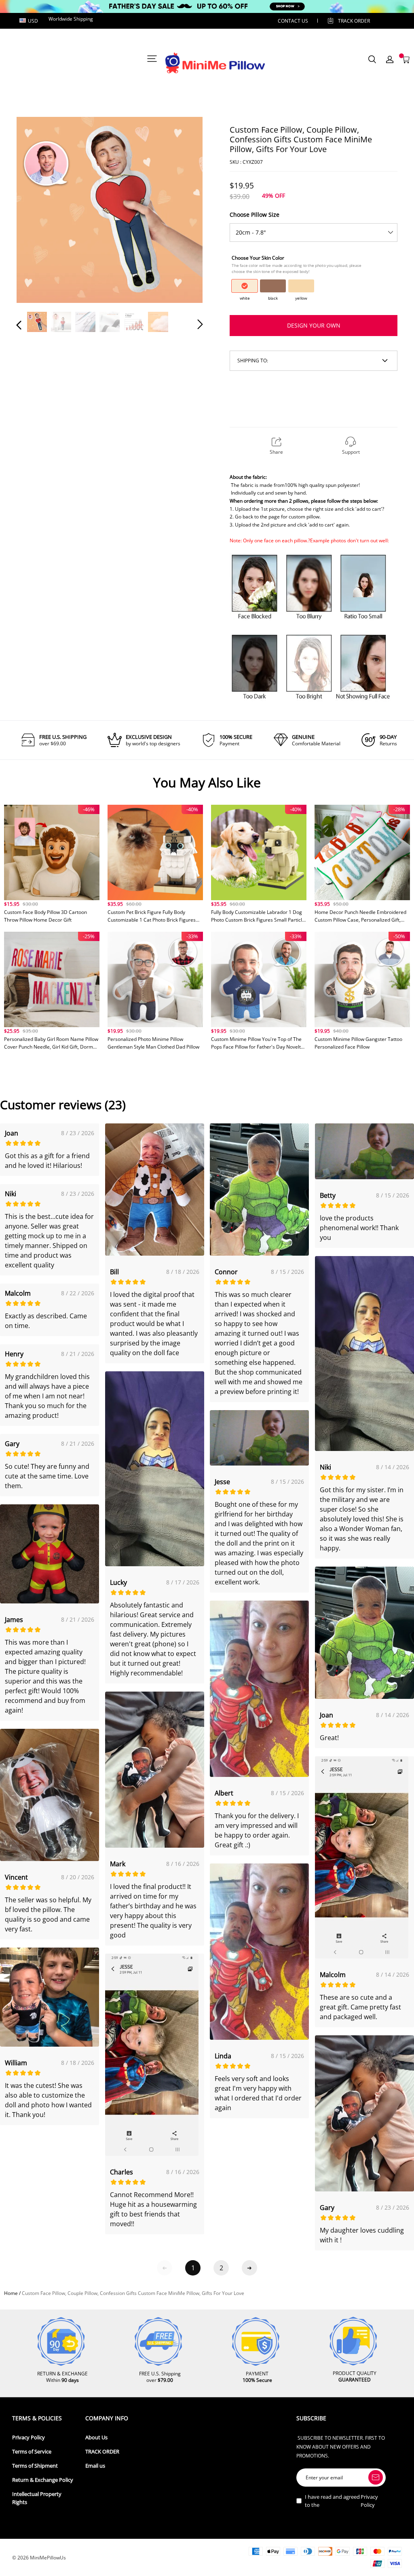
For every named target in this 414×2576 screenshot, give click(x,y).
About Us (96, 2437)
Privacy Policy (29, 2437)
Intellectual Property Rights (37, 2498)
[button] (35, 211)
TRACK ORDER (102, 2452)
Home (11, 2293)
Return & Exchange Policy (43, 2480)
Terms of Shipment (35, 2466)
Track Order (354, 21)
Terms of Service (32, 2452)
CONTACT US (293, 21)
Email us (95, 2466)
